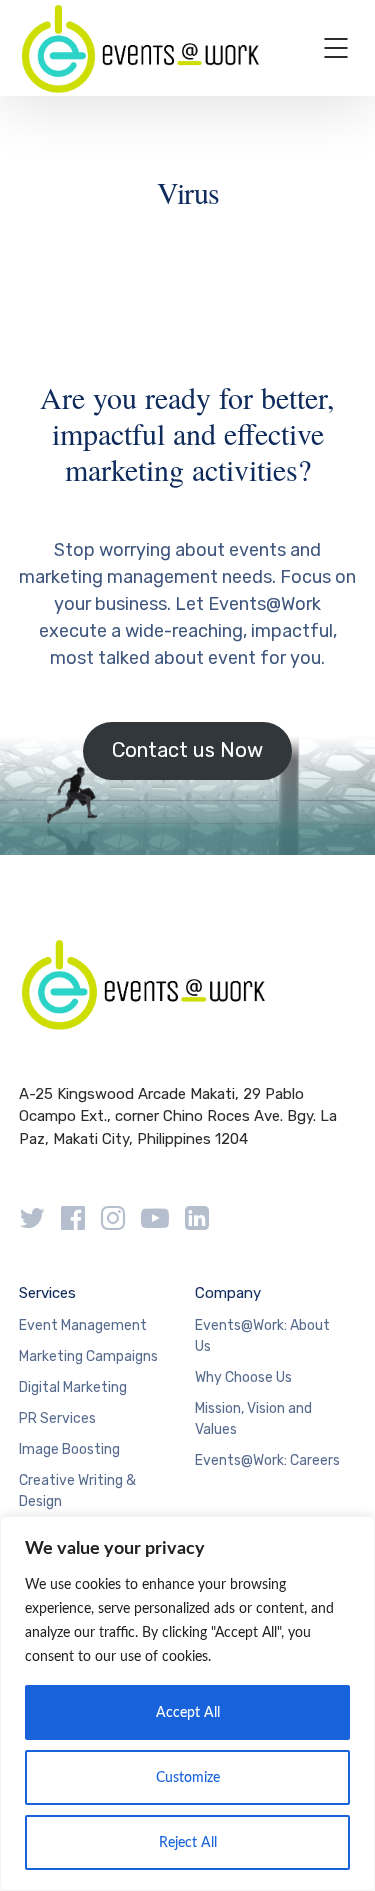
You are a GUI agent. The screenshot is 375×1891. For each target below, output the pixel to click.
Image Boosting (69, 1449)
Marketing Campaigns (88, 1356)
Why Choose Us (243, 1377)
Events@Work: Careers (267, 1460)
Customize (188, 1778)
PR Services (57, 1418)
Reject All (188, 1843)
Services (47, 1293)
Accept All (188, 1713)
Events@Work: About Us (262, 1336)
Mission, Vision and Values (253, 1419)
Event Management (83, 1325)
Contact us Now (187, 750)
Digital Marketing (73, 1387)
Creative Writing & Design (77, 1491)
